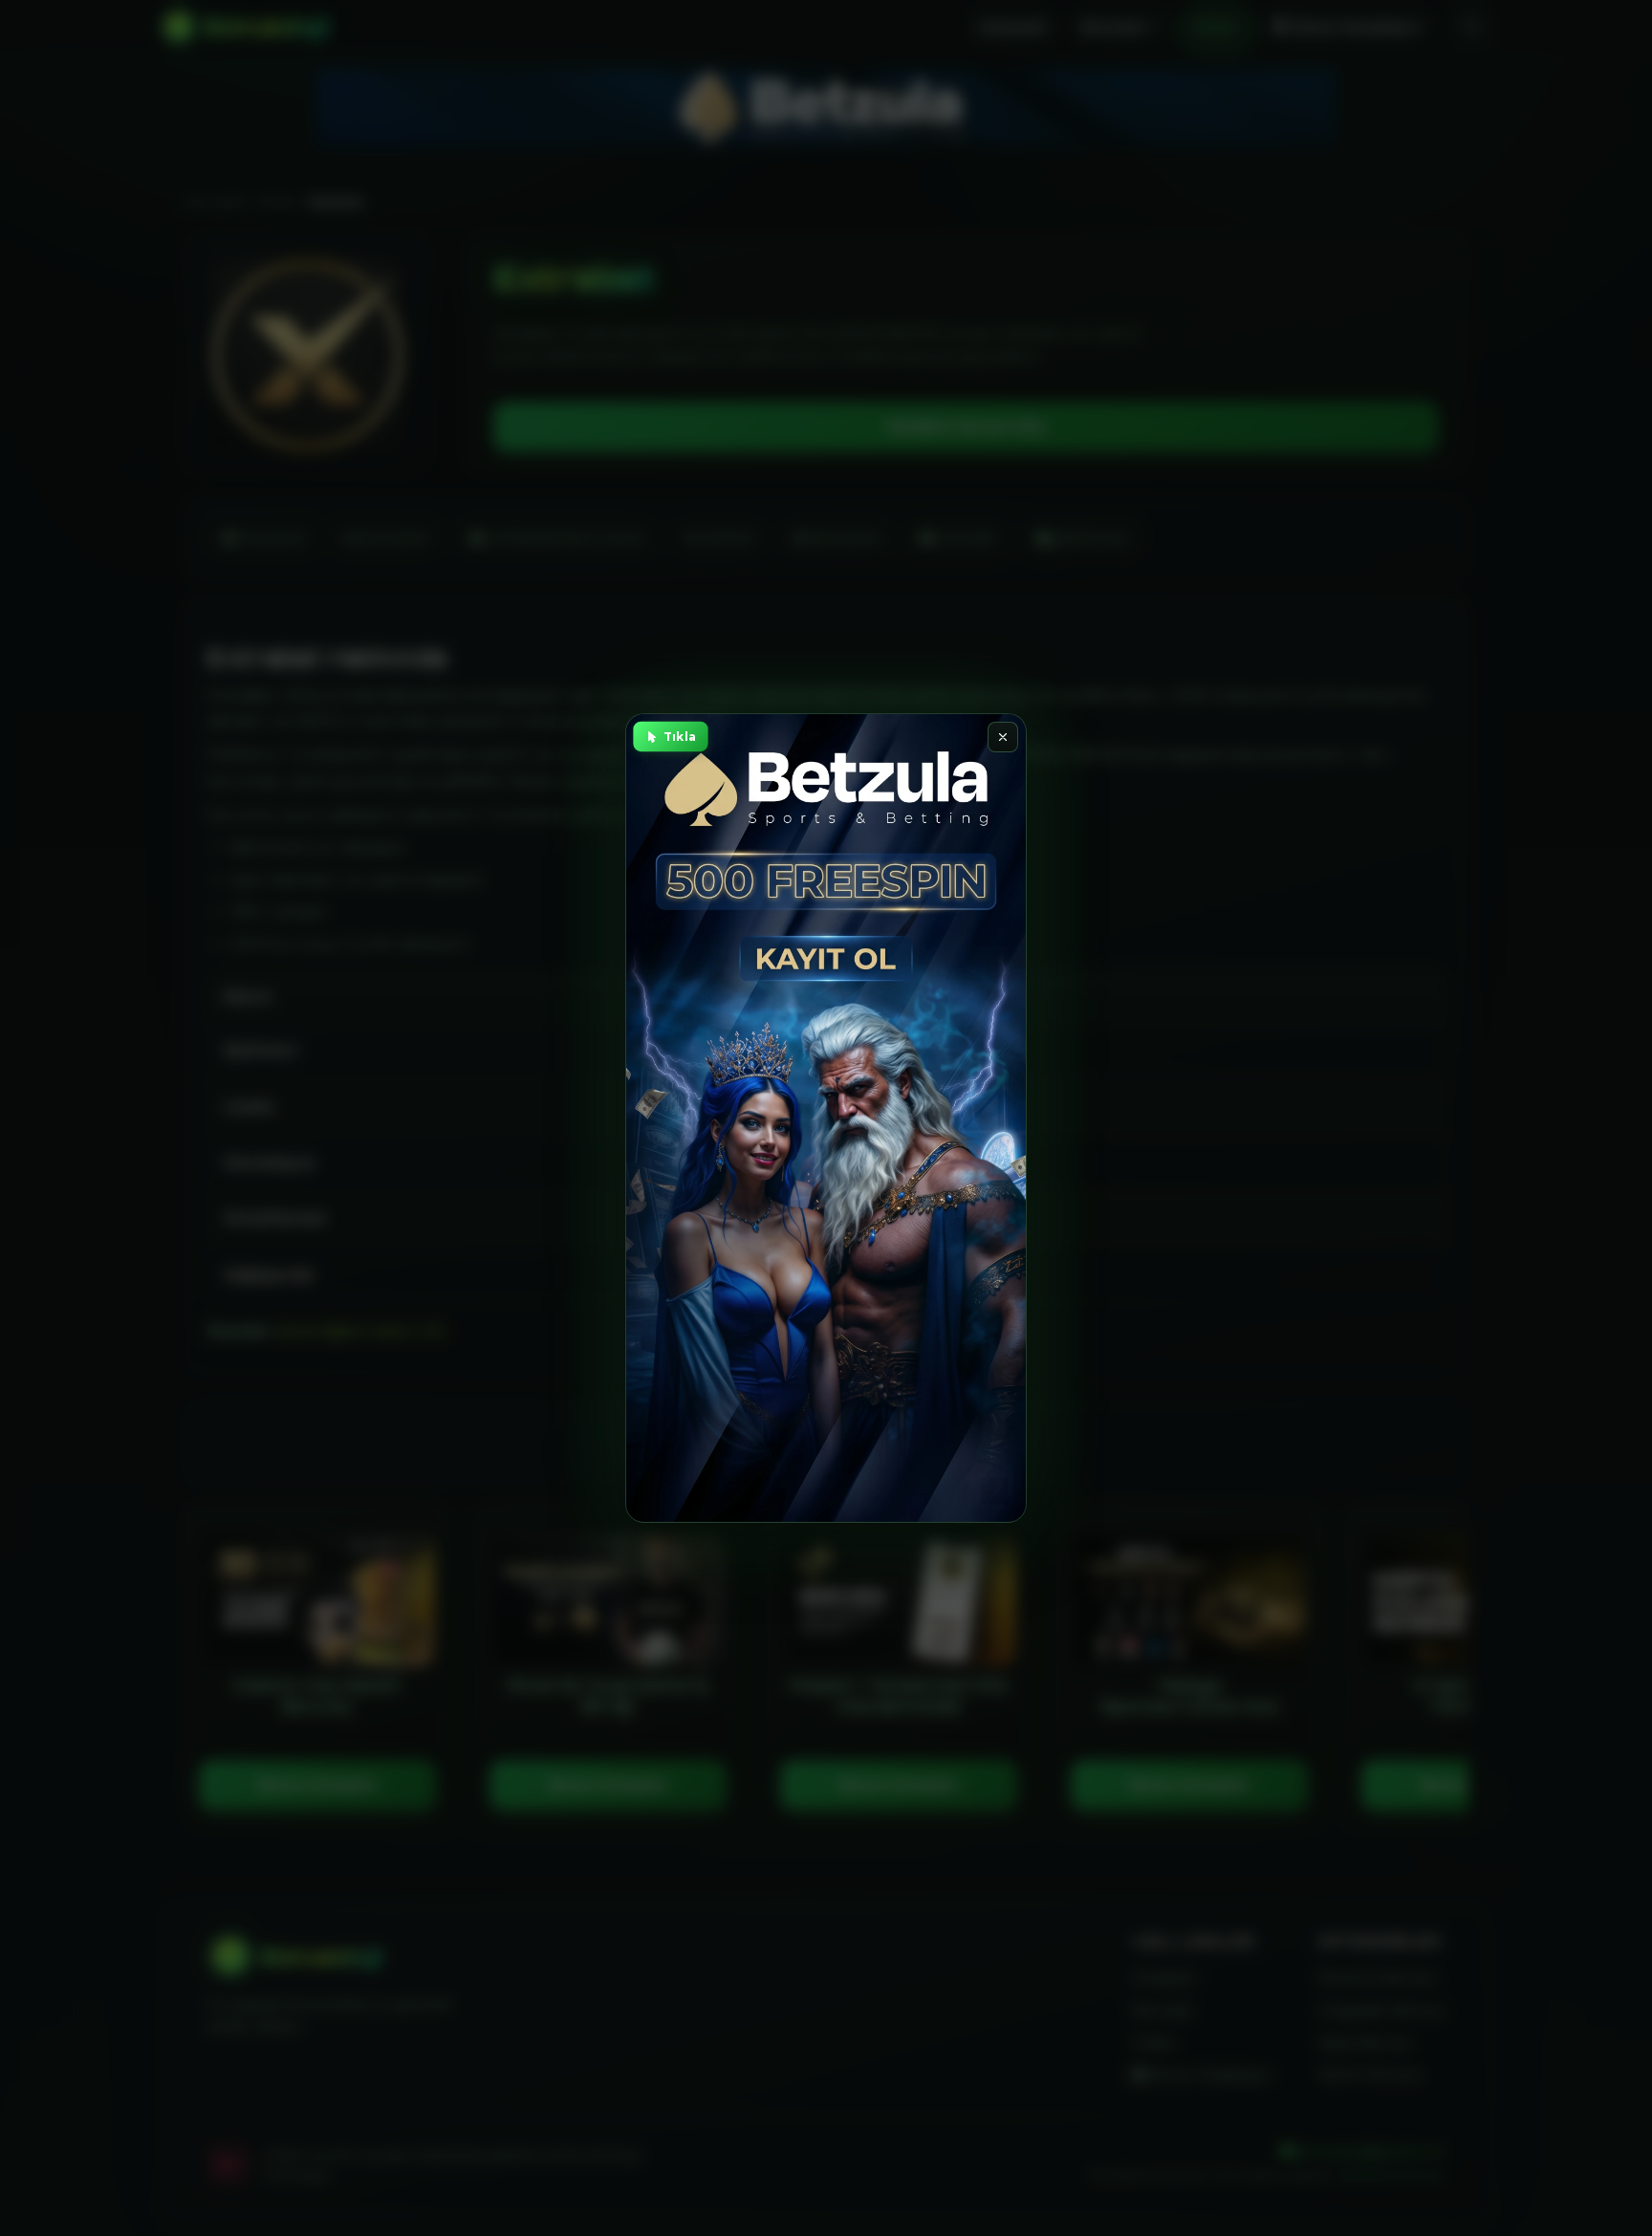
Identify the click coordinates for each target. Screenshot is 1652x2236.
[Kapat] (1003, 737)
